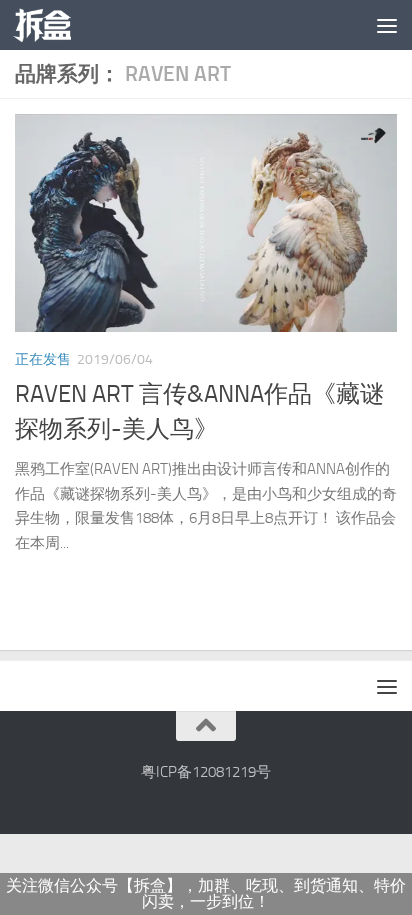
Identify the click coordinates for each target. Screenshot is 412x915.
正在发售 (43, 359)
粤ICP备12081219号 (206, 772)
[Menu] (387, 25)
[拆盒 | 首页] (52, 25)
